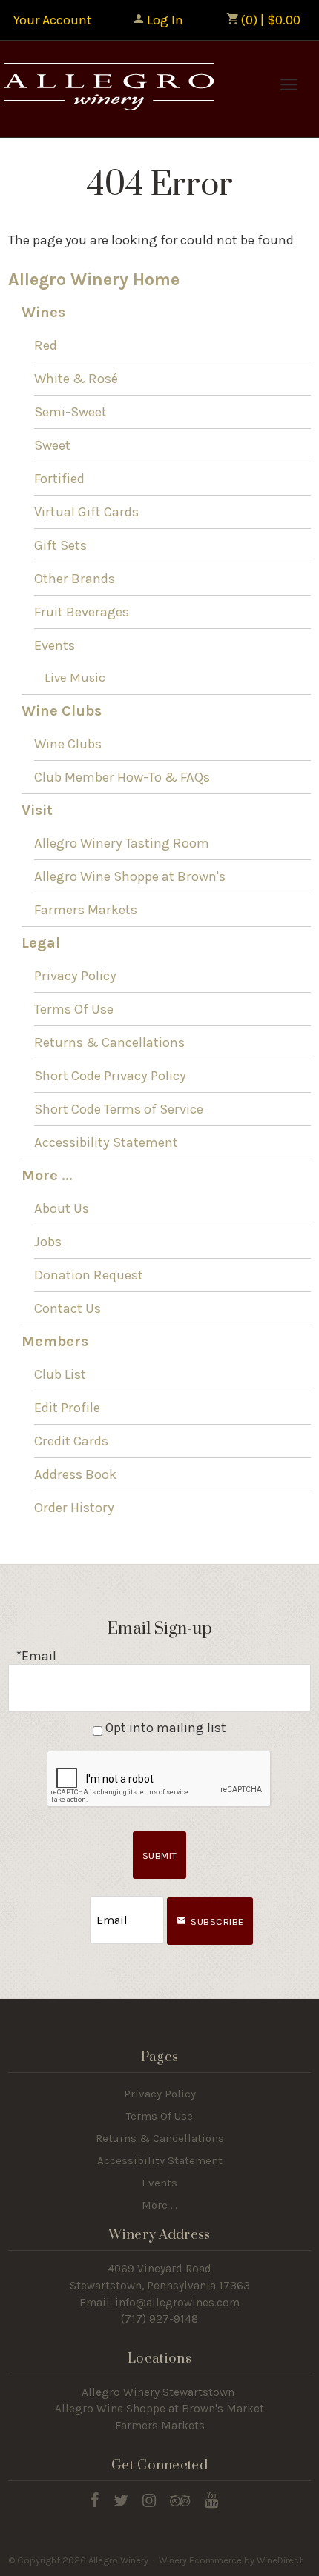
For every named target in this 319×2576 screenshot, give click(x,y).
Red (46, 345)
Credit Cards (71, 1441)
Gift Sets (60, 545)
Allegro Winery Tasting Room (122, 843)
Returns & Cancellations (109, 1042)
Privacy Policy (75, 976)
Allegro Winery (108, 89)
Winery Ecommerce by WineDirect (231, 2560)
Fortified (59, 479)
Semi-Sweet (70, 412)
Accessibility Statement (106, 1142)
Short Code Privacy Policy (110, 1076)
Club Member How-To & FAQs (122, 777)
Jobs (48, 1242)
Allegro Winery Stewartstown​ (158, 2392)
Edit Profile (67, 1408)
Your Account (53, 20)
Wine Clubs (62, 711)
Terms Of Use (74, 1009)
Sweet (52, 445)
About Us (62, 1208)
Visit (37, 810)
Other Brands (75, 579)
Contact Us (68, 1308)
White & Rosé (76, 379)
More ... (47, 1175)
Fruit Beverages (82, 612)
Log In (165, 20)
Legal (41, 943)
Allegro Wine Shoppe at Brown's (130, 876)
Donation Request (89, 1275)
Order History (74, 1508)
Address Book (75, 1474)
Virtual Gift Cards (86, 512)
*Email (36, 1656)
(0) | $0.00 (269, 20)
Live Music (75, 678)
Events (55, 645)
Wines (43, 312)
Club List (60, 1374)
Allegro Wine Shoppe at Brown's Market (159, 2409)
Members (55, 1341)
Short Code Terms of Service (119, 1109)
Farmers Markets (86, 910)
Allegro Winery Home (94, 280)
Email (76, 1905)
